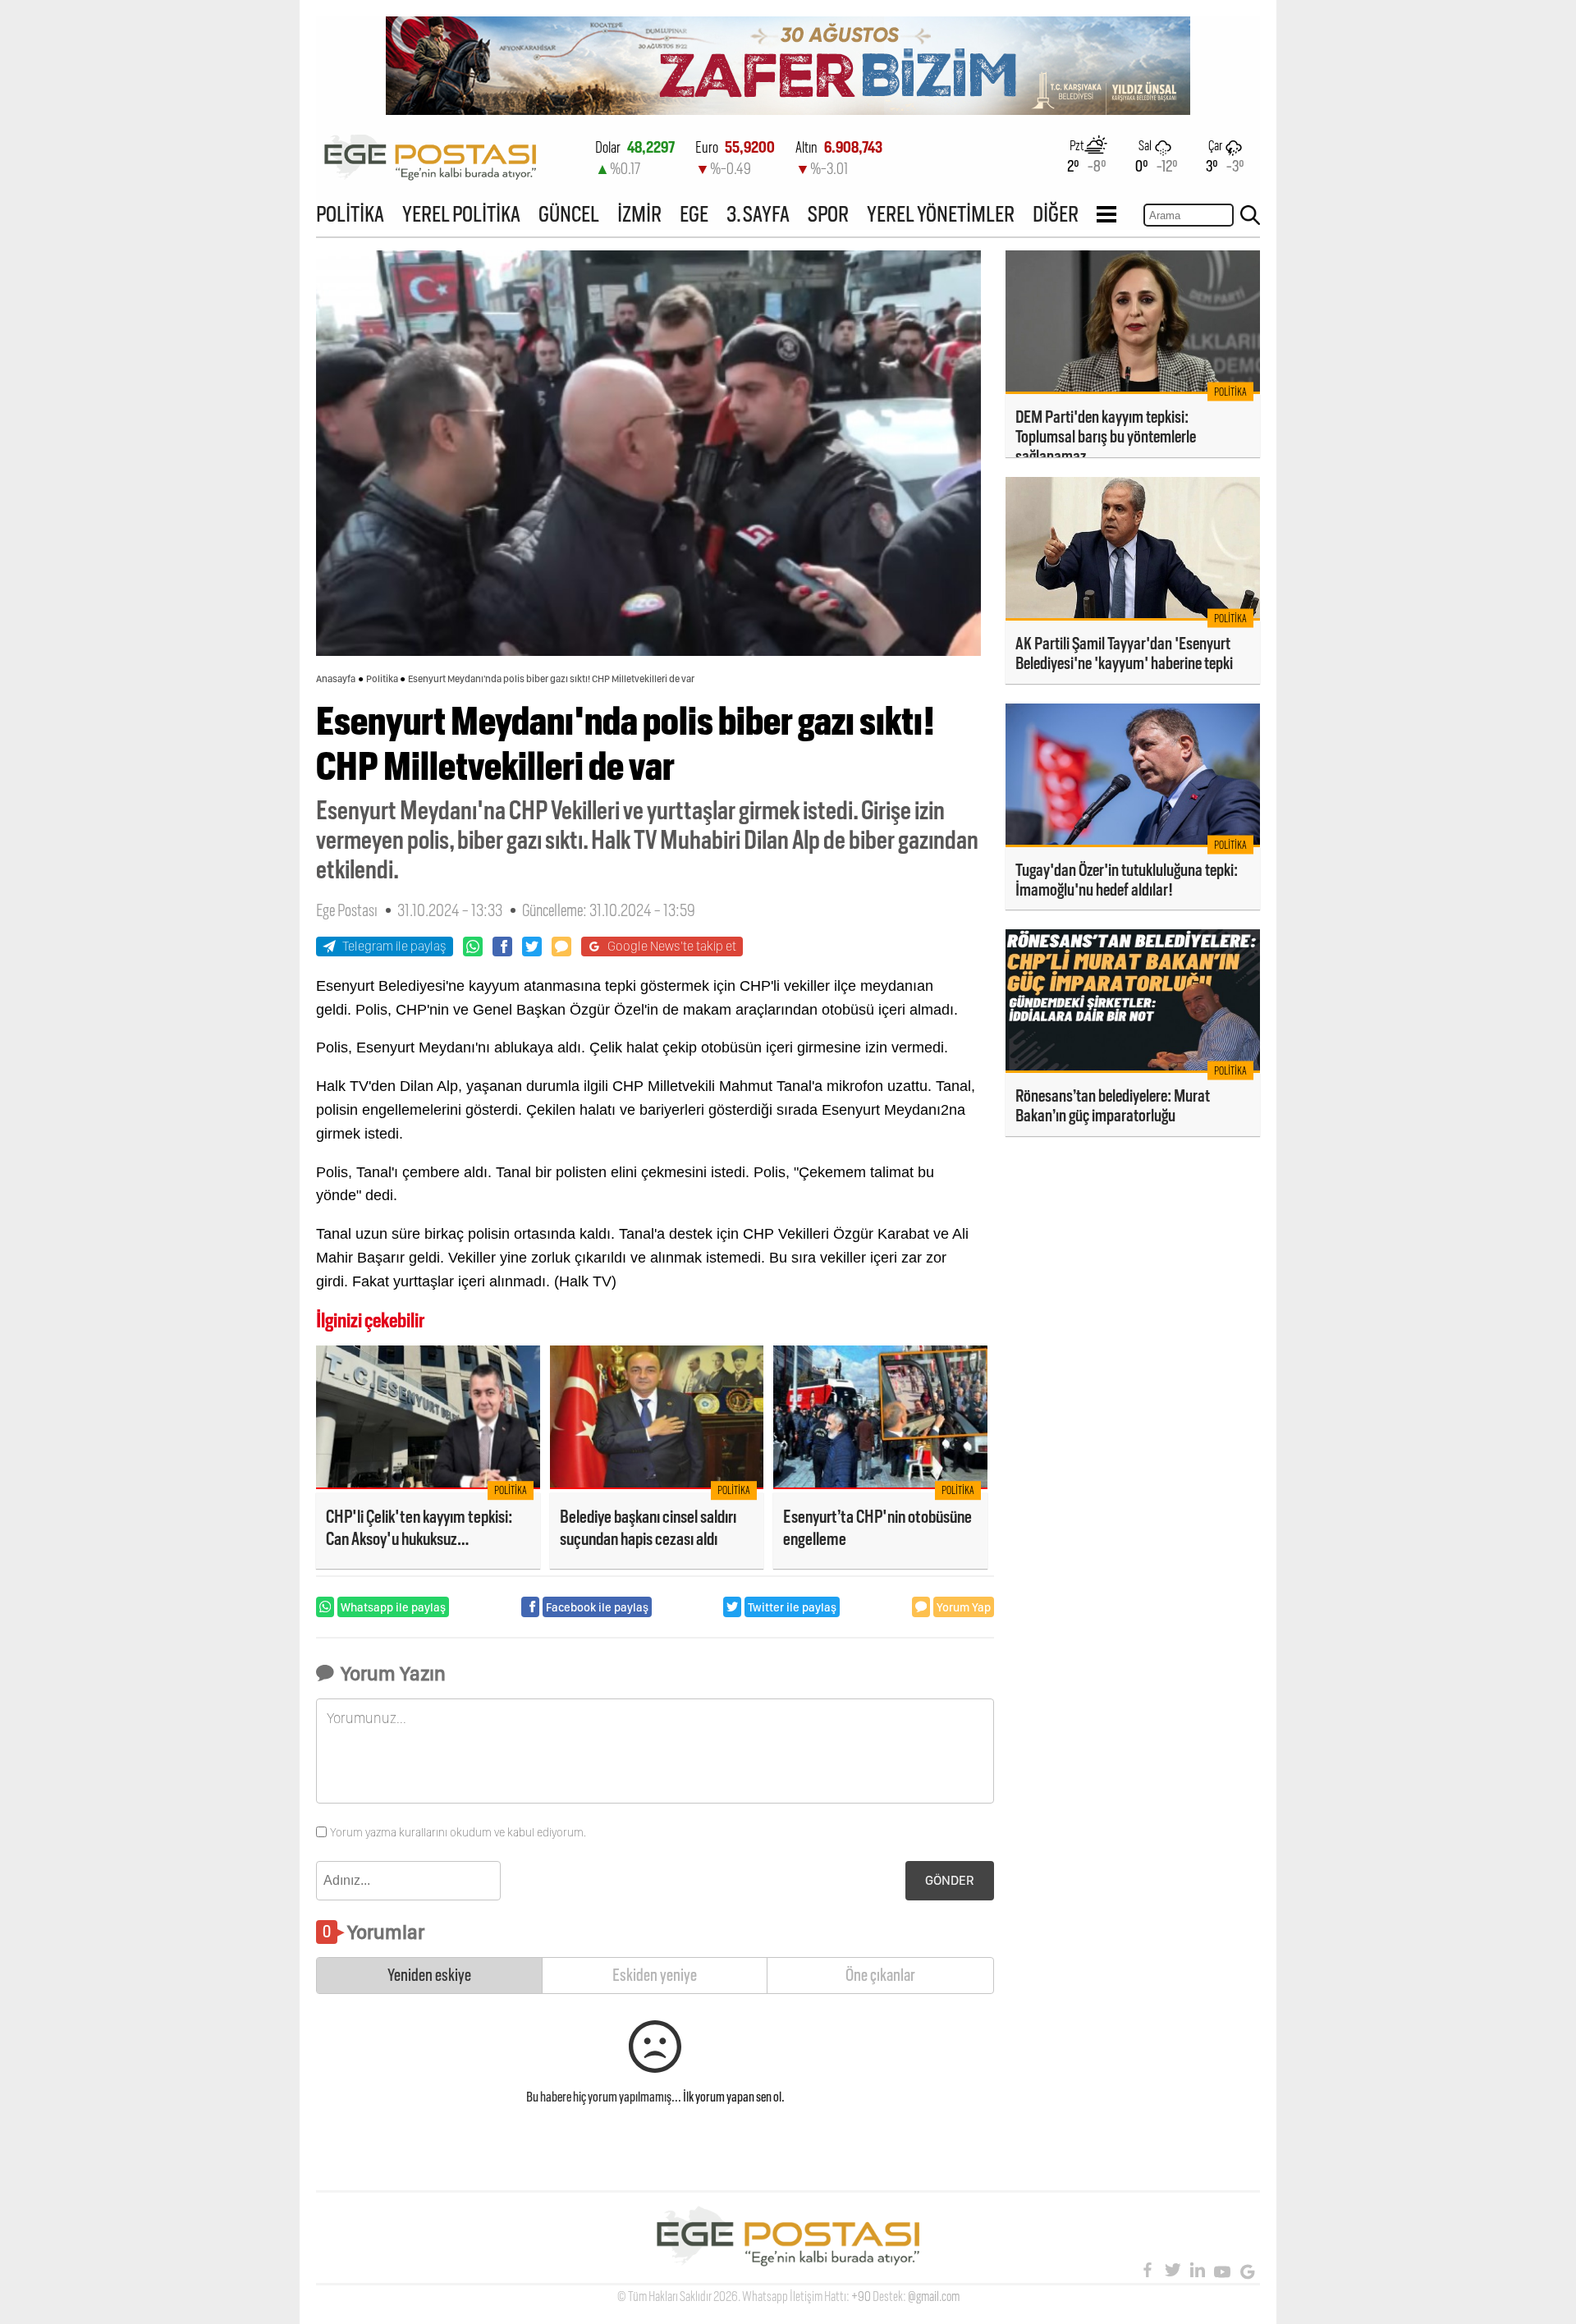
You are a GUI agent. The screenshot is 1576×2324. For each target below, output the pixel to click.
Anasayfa (336, 679)
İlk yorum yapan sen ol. (734, 2097)
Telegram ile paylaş (394, 946)
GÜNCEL (569, 214)
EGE (694, 214)
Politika (382, 679)
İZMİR (639, 214)
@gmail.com (934, 2296)
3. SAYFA (758, 214)
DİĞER (1056, 214)
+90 (861, 2296)
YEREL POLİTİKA (461, 214)
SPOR (828, 214)
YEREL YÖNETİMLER (941, 214)
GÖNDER (950, 1880)
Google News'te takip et (672, 946)
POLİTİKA (350, 214)
